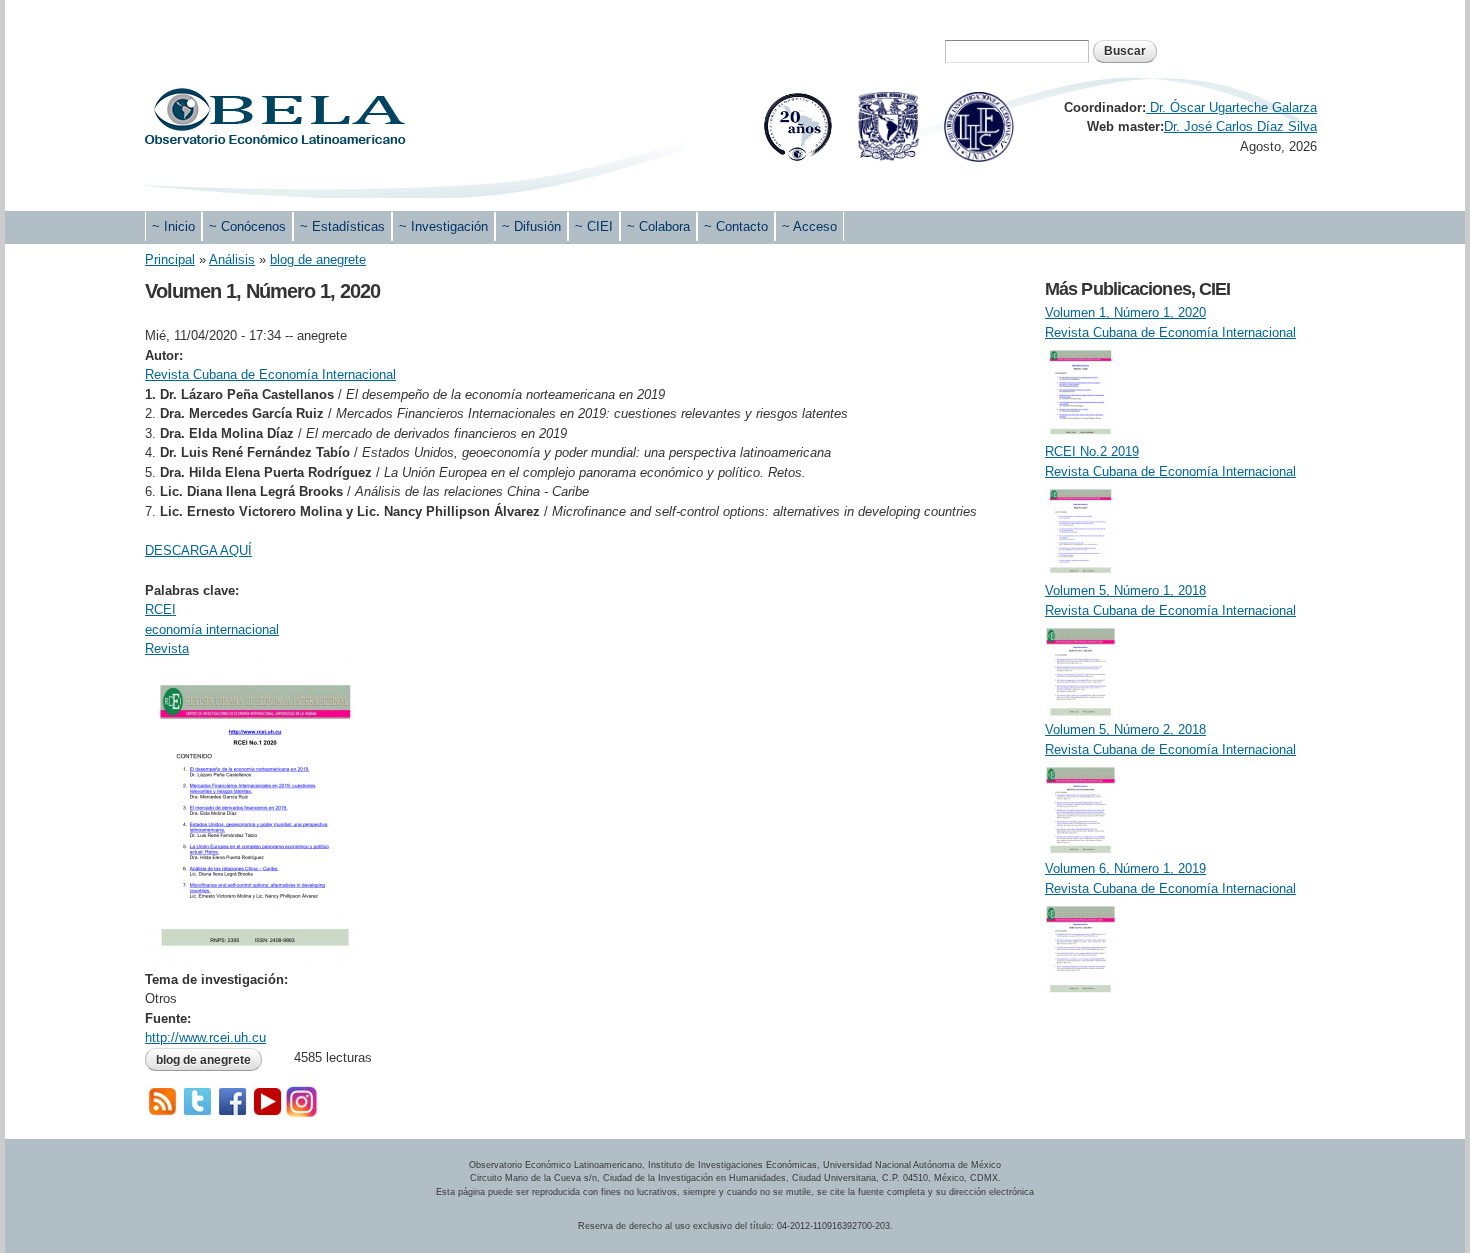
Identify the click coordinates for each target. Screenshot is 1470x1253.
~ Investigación (443, 226)
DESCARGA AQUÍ (198, 550)
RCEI (160, 609)
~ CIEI (594, 226)
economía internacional (212, 629)
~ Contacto (736, 226)
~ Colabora (658, 226)
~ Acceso (809, 226)
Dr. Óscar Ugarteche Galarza (1231, 107)
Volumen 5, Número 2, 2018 (1125, 729)
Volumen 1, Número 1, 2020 (1125, 312)
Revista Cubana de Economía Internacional (270, 374)
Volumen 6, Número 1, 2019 (1125, 868)
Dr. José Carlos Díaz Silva (1240, 126)
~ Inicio (173, 226)
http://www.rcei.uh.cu (205, 1037)
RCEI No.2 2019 (1092, 451)
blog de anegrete (318, 259)
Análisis (232, 259)
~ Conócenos (247, 226)
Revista (167, 648)
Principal (170, 259)
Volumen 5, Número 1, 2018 (1125, 590)
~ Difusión (531, 226)
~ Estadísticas (342, 226)
